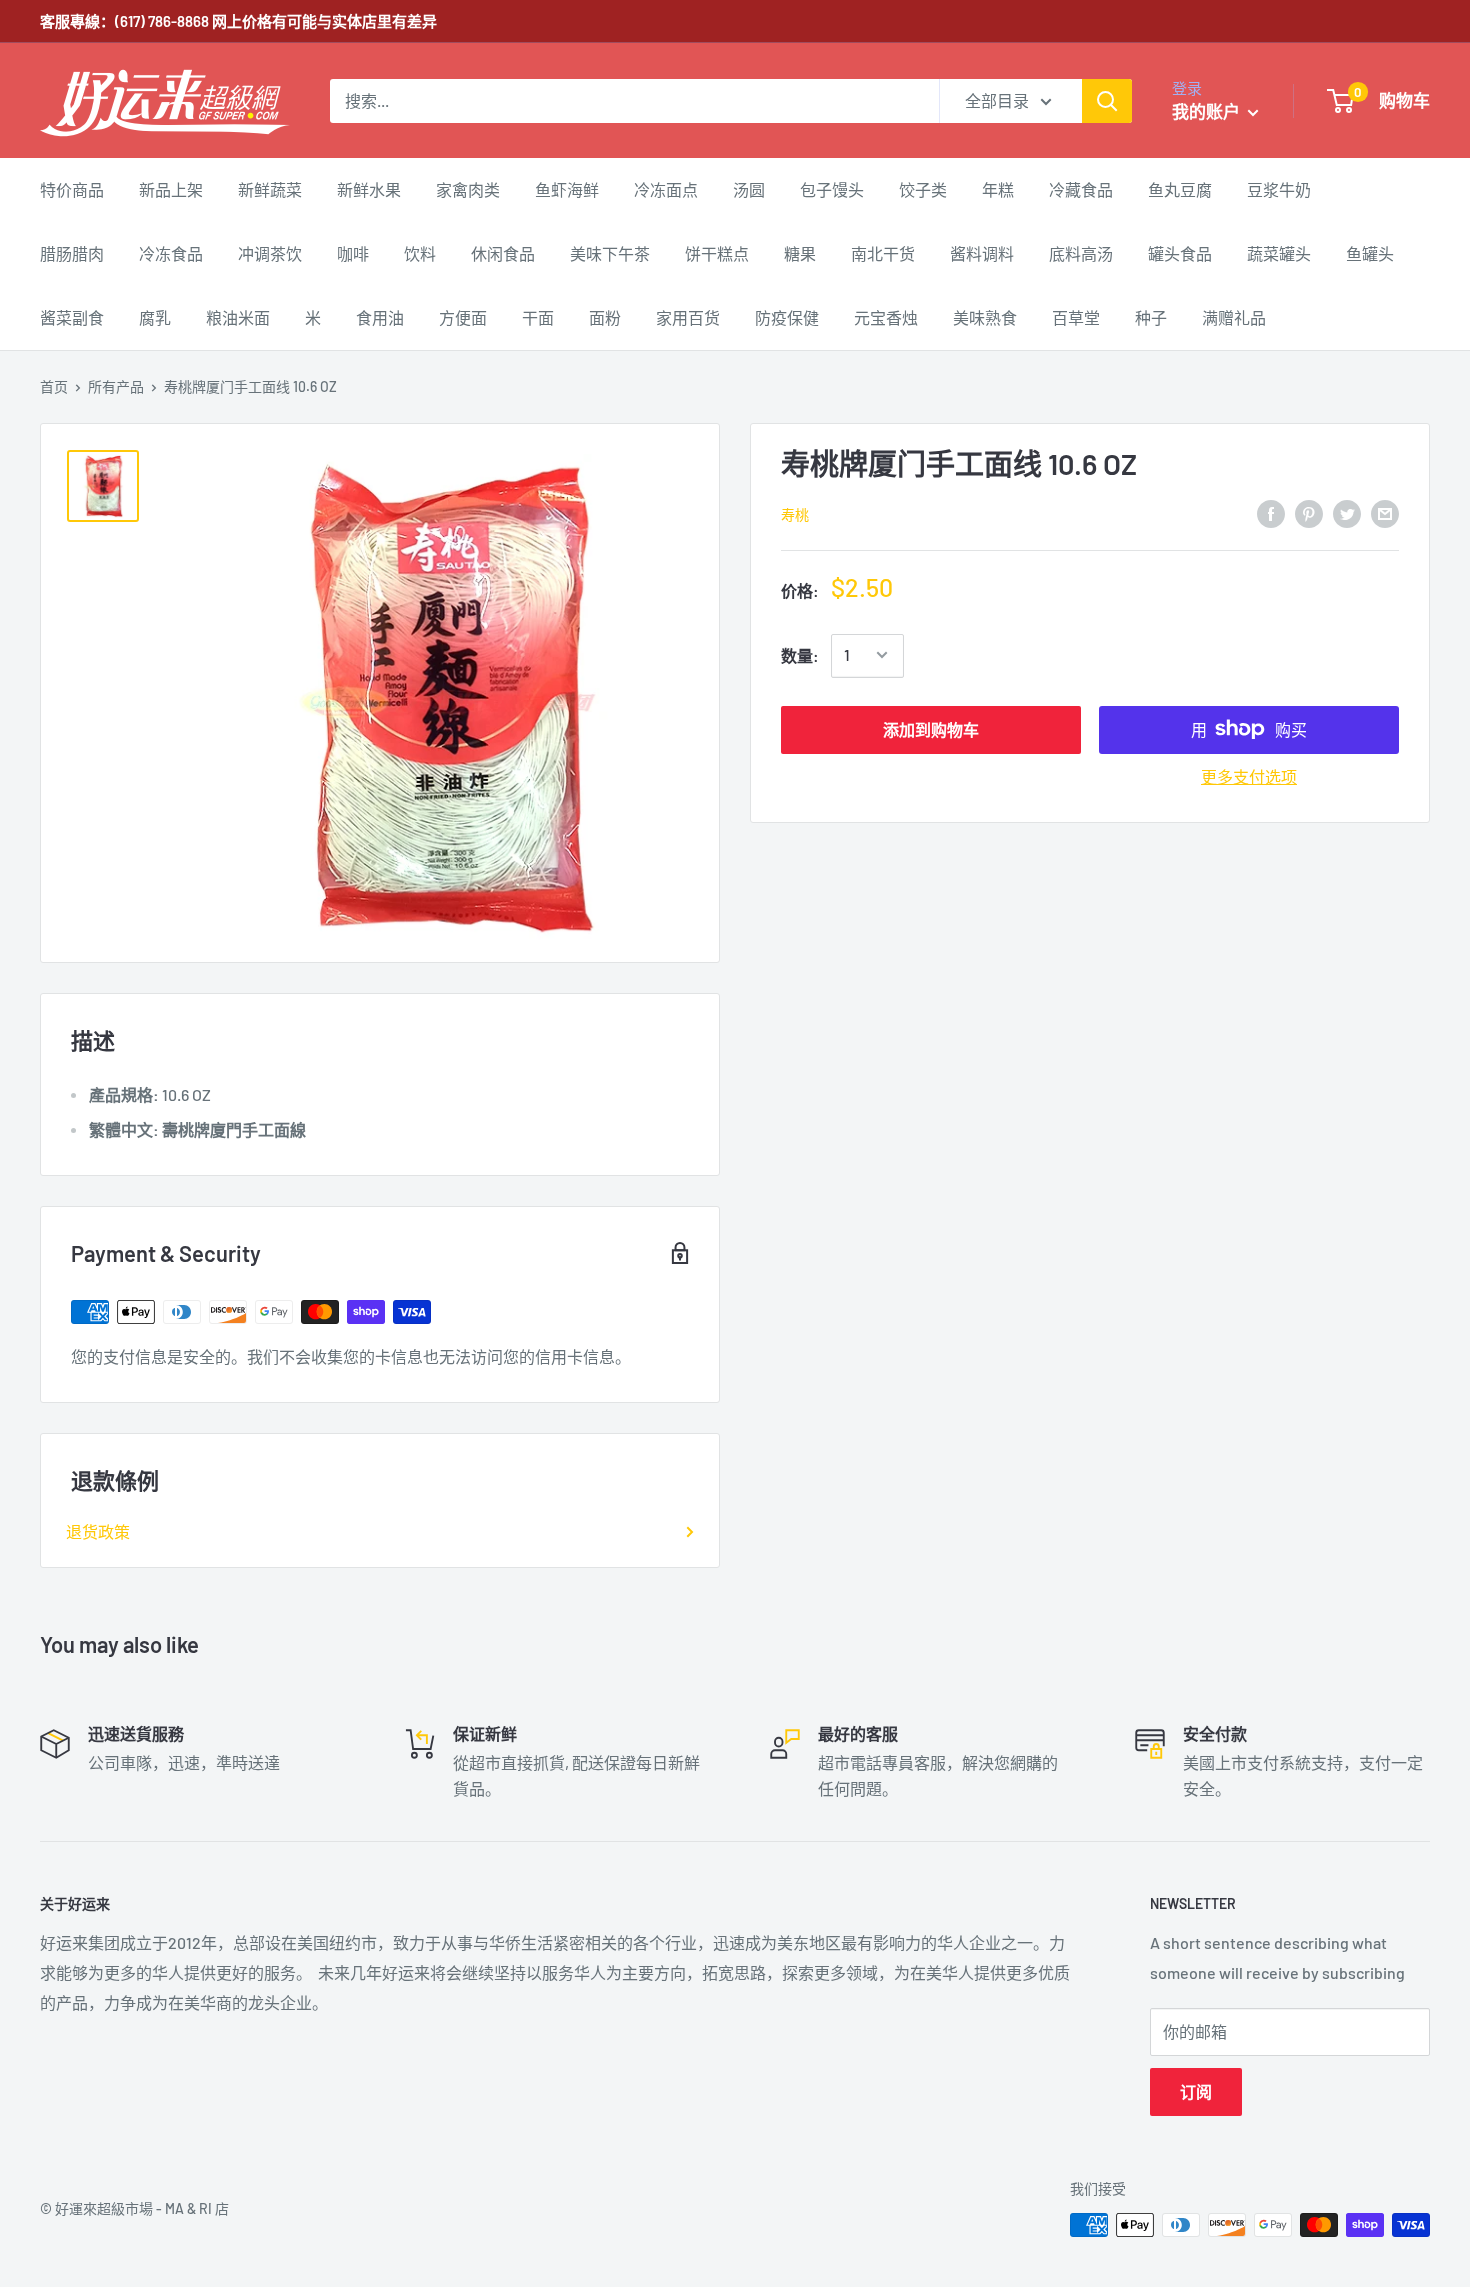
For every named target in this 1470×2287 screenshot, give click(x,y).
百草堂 (1076, 317)
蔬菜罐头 (1279, 253)
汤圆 (749, 189)
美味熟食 (985, 317)
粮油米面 (238, 317)
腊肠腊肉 (72, 253)
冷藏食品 (1081, 189)
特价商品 (72, 189)
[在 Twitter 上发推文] (1347, 512)
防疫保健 (787, 317)
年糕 (998, 189)
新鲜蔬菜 (270, 189)
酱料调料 (982, 253)
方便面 (463, 317)
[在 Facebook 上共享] (1271, 512)
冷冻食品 (171, 253)
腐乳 (155, 317)
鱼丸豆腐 (1180, 189)
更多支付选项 (1249, 775)
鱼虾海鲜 (567, 189)
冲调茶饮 (270, 253)
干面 (538, 317)
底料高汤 (1081, 253)
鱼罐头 (1370, 253)
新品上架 (171, 189)
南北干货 (883, 253)
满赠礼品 (1234, 317)
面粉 (605, 317)
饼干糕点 (717, 253)
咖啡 (353, 253)
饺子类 (923, 189)
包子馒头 (832, 189)
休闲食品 (503, 253)
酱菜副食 (72, 317)
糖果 (800, 253)
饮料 (420, 253)
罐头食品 (1180, 253)
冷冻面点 (666, 189)
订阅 (1196, 2091)
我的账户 (1207, 111)
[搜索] (1107, 101)
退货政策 (98, 1531)
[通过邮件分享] (1385, 512)
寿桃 (795, 513)
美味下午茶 (610, 253)
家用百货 (688, 317)
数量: (800, 655)
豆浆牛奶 (1279, 189)
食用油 (380, 317)
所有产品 (116, 386)
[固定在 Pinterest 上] (1309, 512)
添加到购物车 (931, 728)
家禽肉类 (468, 189)
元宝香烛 (886, 317)
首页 (54, 386)
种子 (1151, 317)
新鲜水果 (369, 189)
